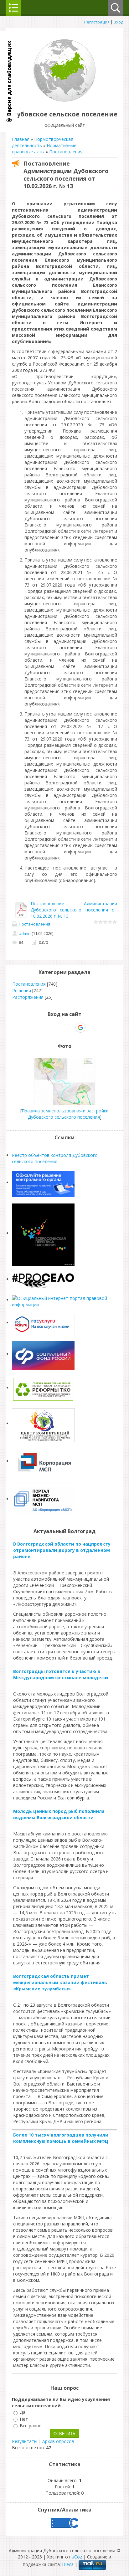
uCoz (77, 2557)
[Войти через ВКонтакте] (48, 1028)
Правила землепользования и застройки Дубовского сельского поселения (65, 1114)
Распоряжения (28, 997)
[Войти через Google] (80, 1028)
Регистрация (97, 22)
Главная (21, 139)
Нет (24, 2419)
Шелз (68, 2564)
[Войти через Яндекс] (70, 1028)
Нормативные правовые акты (44, 149)
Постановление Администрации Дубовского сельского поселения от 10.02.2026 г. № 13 (74, 910)
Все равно (31, 2426)
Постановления (66, 152)
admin (25, 933)
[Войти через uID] (38, 1028)
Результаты (25, 2441)
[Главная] (64, 100)
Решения (22, 990)
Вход (119, 22)
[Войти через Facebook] (59, 1028)
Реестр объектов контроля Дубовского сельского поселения (55, 1158)
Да (23, 2412)
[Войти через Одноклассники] (91, 1028)
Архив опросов (58, 2441)
